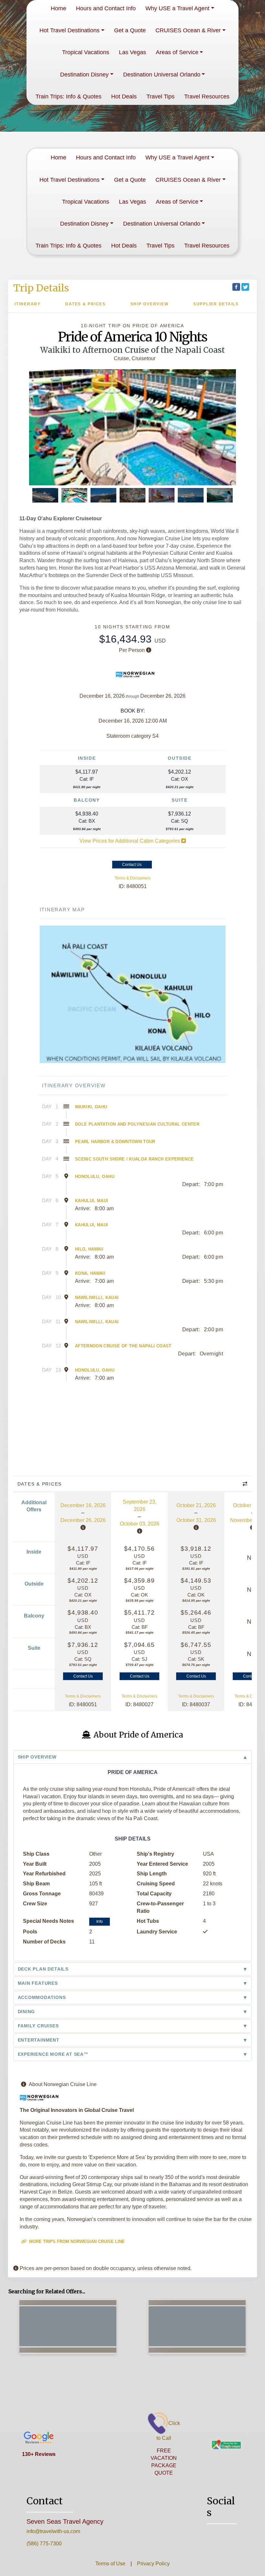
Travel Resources (207, 96)
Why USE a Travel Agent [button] (177, 8)
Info (100, 1922)
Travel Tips (160, 96)
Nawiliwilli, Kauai (97, 1298)
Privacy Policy (153, 2564)
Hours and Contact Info (106, 8)
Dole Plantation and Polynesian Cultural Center (137, 1124)
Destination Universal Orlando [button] (162, 75)
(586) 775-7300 (44, 2544)
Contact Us (132, 865)
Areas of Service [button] (177, 52)
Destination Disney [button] (84, 75)
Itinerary (28, 304)
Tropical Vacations (86, 52)
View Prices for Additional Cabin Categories (130, 841)
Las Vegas (132, 52)
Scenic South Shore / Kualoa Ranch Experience (134, 1159)
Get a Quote (130, 30)
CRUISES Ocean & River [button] (188, 30)
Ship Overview (150, 304)
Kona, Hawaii (90, 1273)
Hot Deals (124, 96)
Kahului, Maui (92, 1201)
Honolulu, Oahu (95, 1176)
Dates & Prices (85, 304)
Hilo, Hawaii (89, 1249)
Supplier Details (216, 304)
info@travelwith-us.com (53, 2531)
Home (58, 8)
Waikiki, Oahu (91, 1107)
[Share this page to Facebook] (236, 287)
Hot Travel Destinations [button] (69, 30)
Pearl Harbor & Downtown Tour (115, 1142)
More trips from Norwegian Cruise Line (76, 2241)
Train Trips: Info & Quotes (69, 96)
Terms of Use (110, 2564)
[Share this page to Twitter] (245, 287)
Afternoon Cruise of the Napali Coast (123, 1346)
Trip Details (41, 288)
